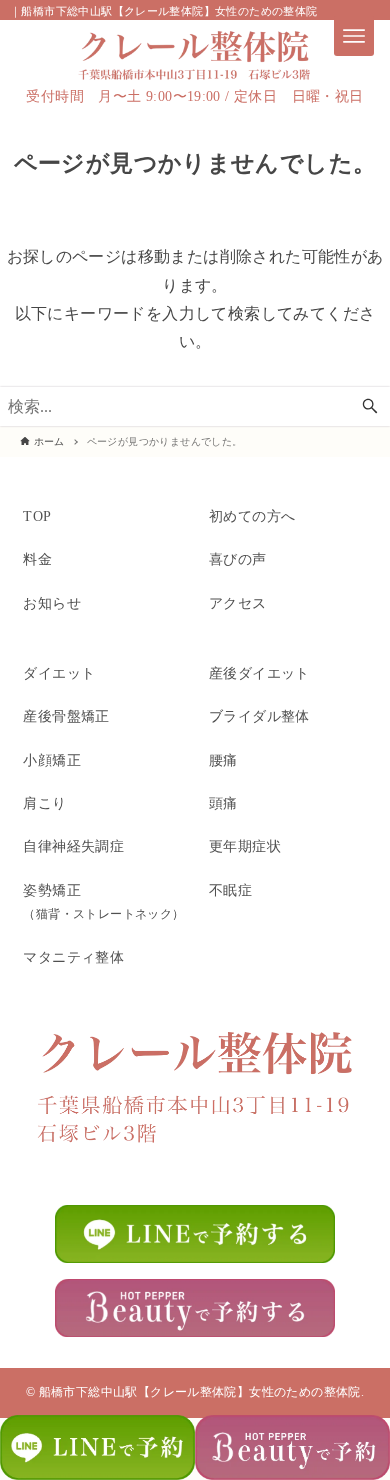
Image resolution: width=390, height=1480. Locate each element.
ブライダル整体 (259, 716)
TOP (37, 516)
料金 (37, 559)
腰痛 (223, 760)
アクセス (238, 603)
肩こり (44, 803)
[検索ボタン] (370, 406)
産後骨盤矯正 (66, 716)
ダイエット (59, 673)
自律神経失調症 (73, 846)
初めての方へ (252, 516)
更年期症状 (245, 846)
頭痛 (223, 803)
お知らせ (52, 603)
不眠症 (230, 890)
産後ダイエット (259, 673)
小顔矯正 (52, 760)
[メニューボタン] (354, 36)
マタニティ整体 (73, 957)
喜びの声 (238, 559)
